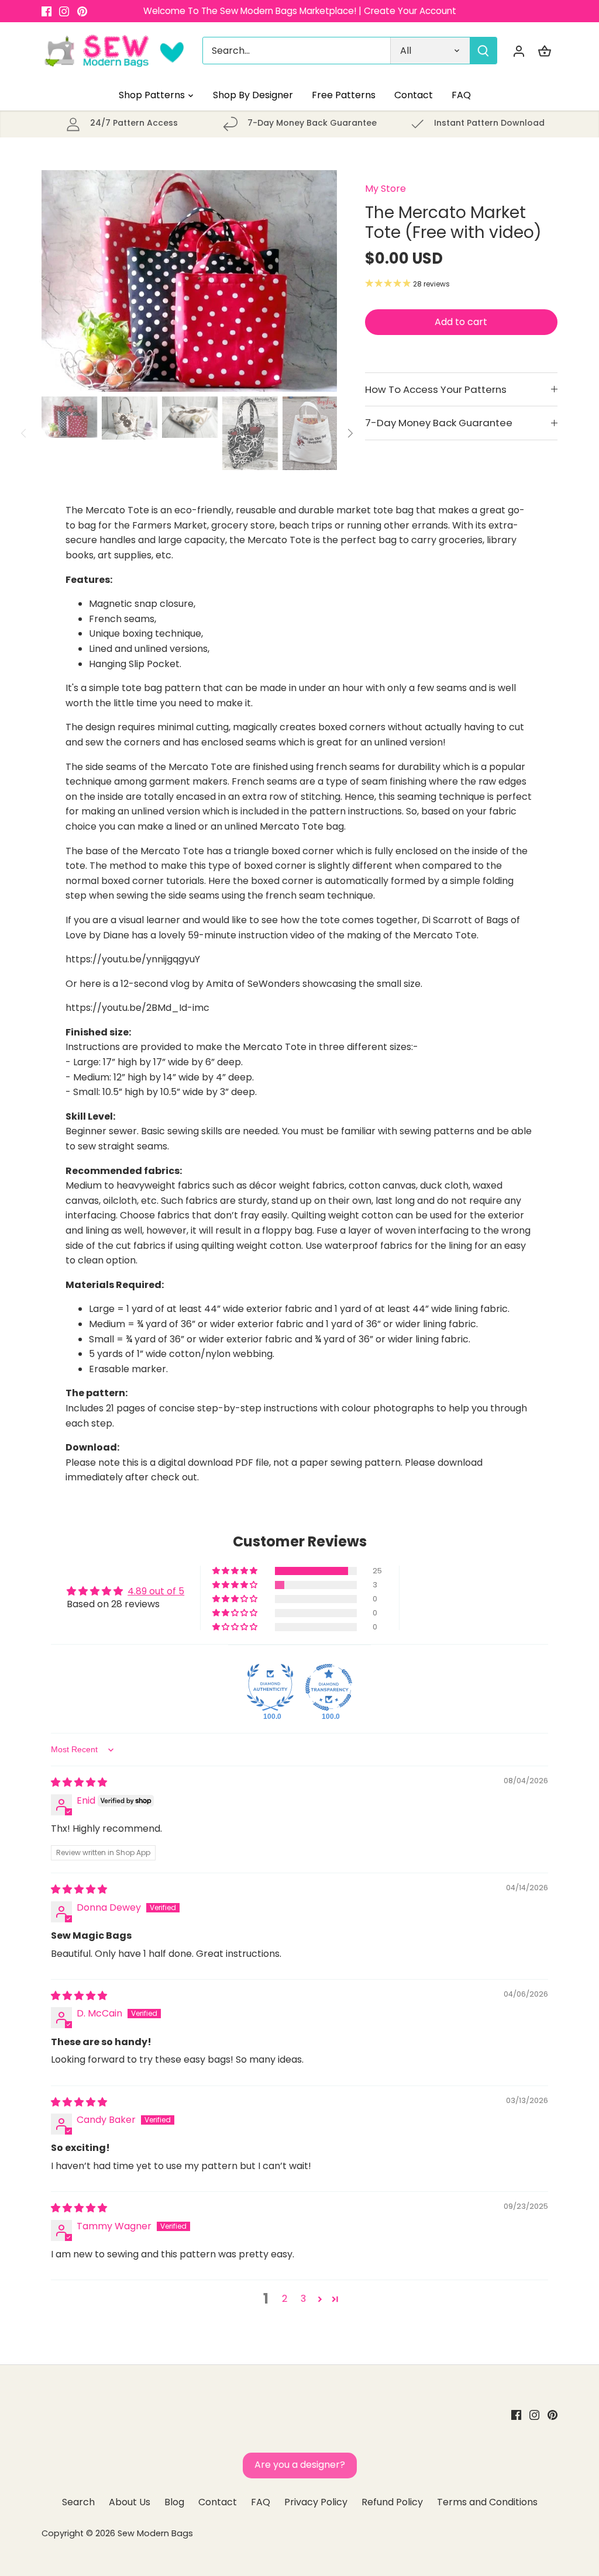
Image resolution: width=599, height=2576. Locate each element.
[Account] (519, 51)
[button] (236, 1571)
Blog (174, 2502)
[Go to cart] (545, 51)
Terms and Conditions (487, 2502)
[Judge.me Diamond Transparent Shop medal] (329, 1687)
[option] (189, 281)
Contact (218, 2502)
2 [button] (285, 2299)
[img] (79, 1782)
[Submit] (483, 51)
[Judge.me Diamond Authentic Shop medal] (270, 1687)
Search (78, 2502)
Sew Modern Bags (155, 2533)
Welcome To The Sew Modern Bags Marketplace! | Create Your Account (300, 11)
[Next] (319, 281)
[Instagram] (64, 11)
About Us (130, 2502)
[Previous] (59, 281)
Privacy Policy (316, 2502)
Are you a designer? (300, 2465)
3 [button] (303, 2299)
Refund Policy (392, 2502)
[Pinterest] (82, 11)
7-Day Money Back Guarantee (439, 423)
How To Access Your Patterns (436, 389)
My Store (385, 189)
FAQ (261, 2502)
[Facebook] (47, 11)
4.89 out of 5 (156, 1591)
